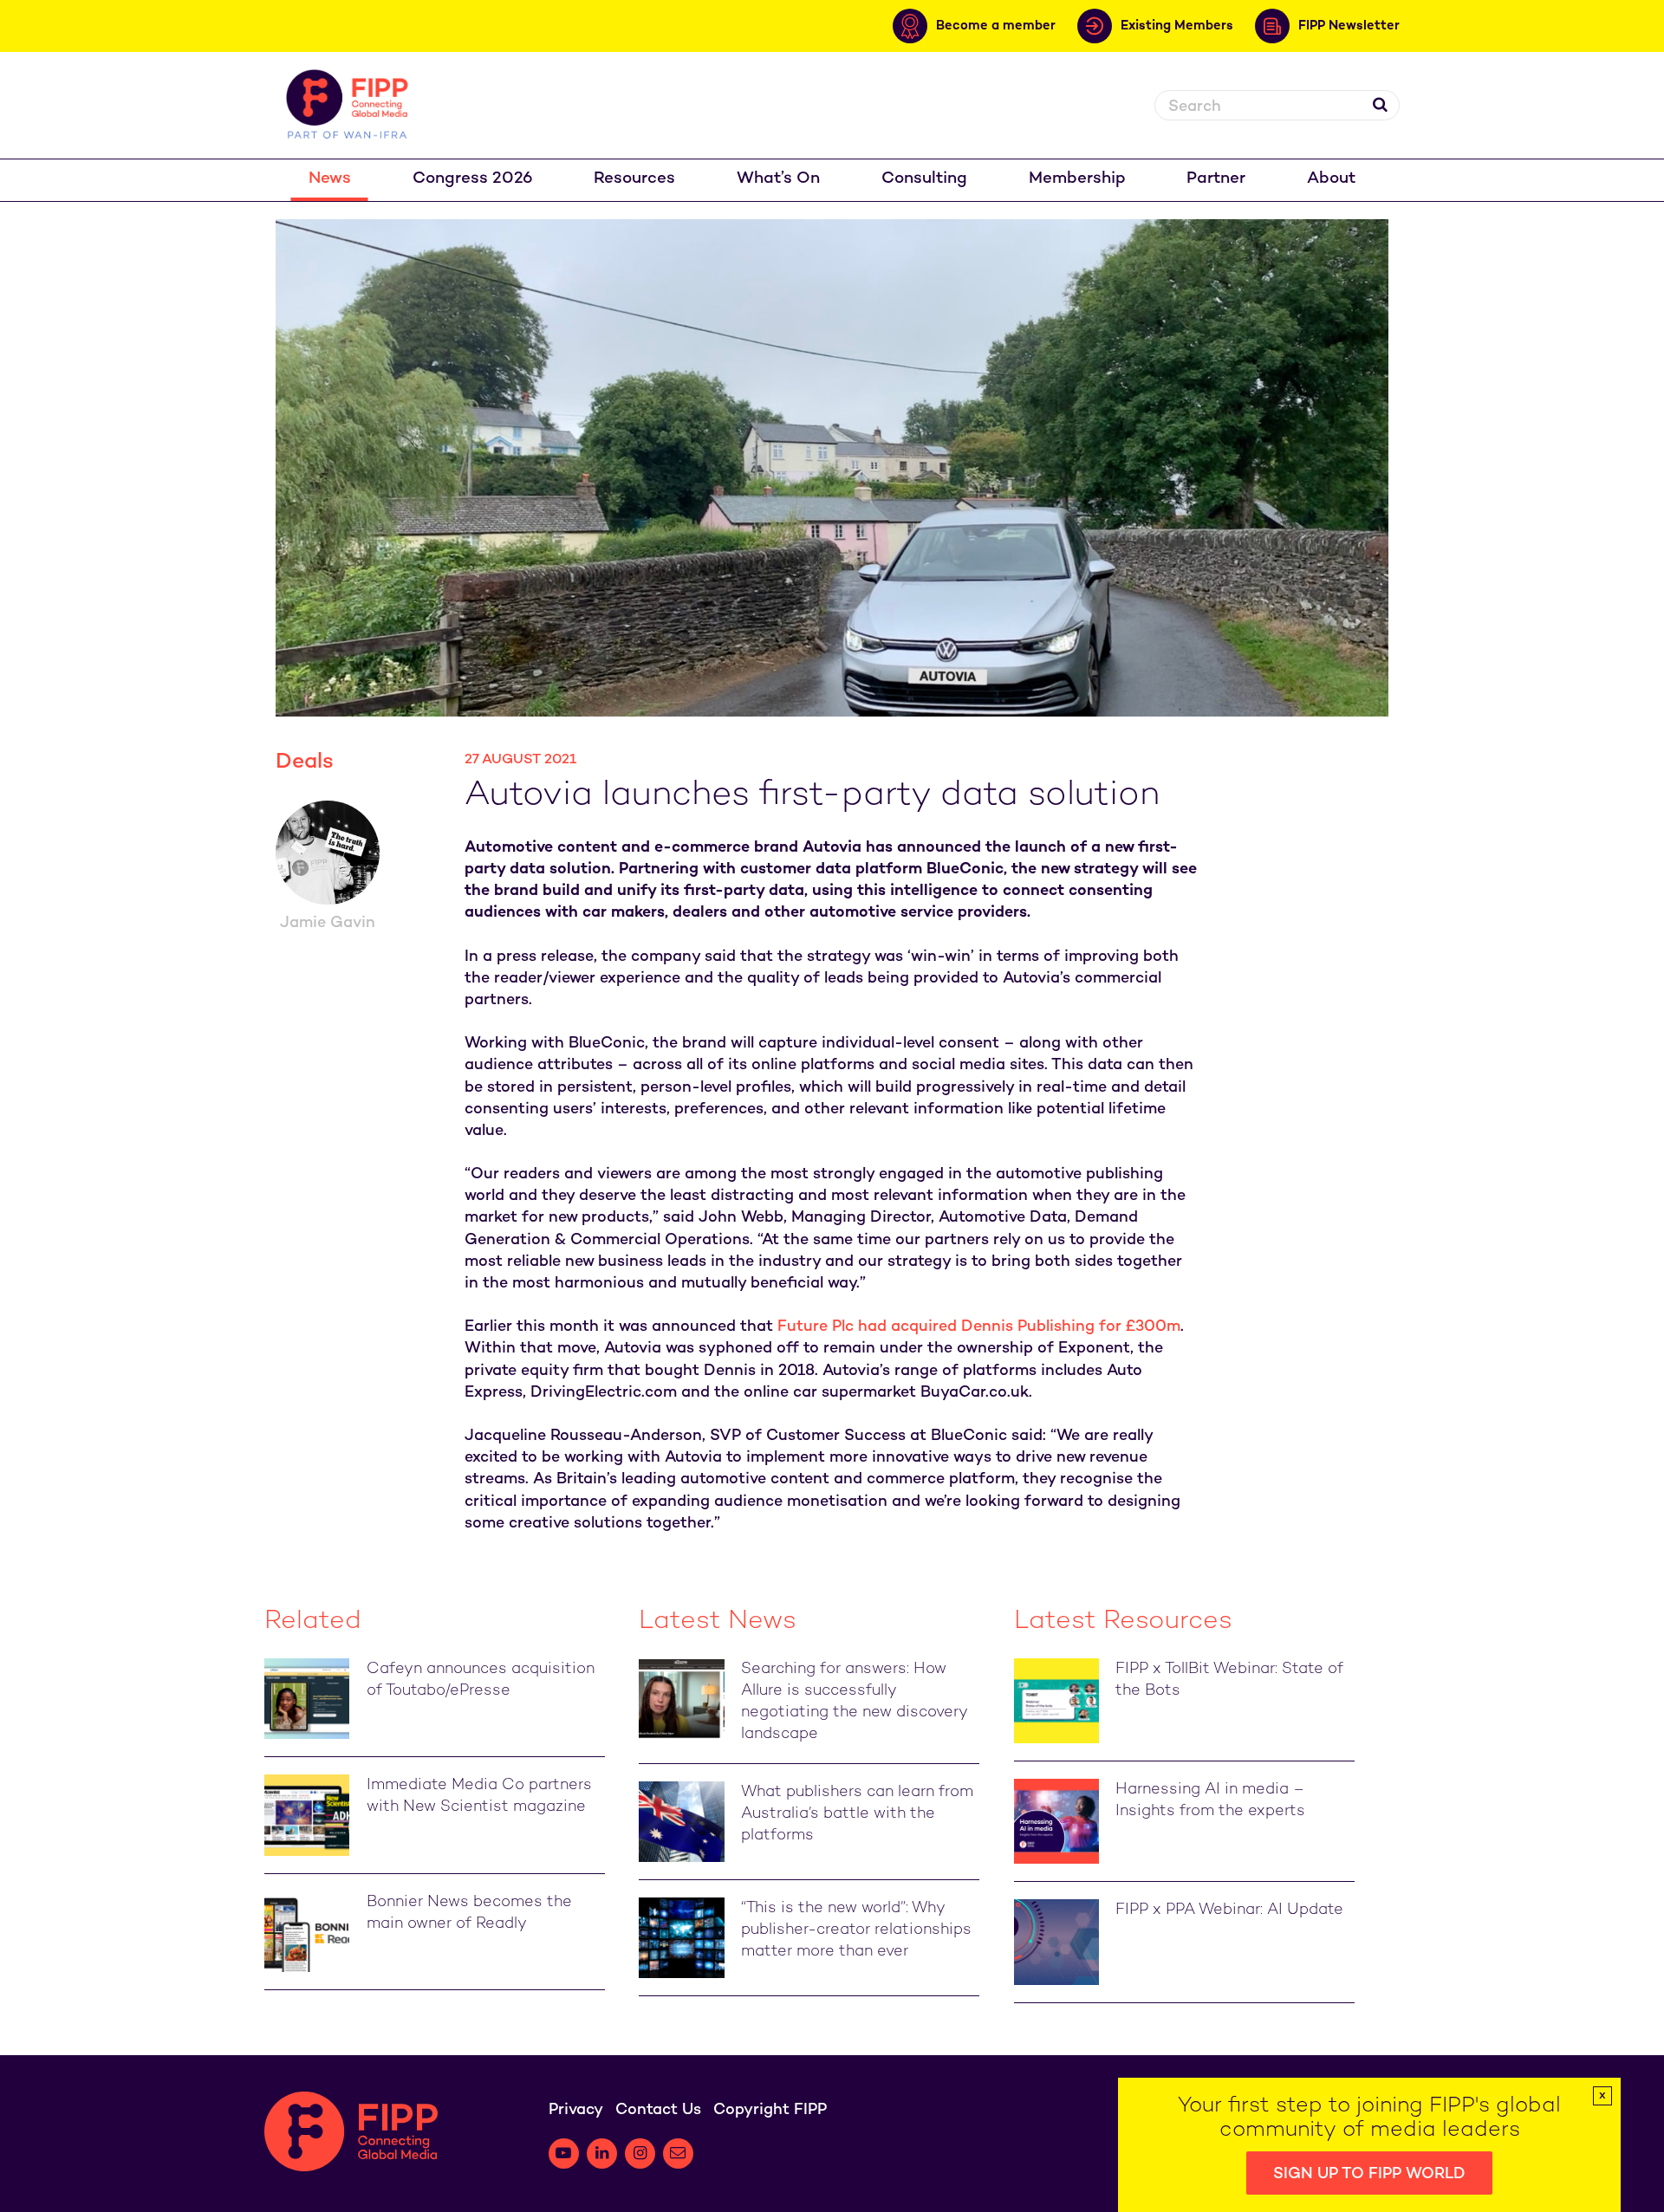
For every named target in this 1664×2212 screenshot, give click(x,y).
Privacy (576, 2110)
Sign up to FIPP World (1369, 2174)
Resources (634, 179)
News (330, 179)
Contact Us (658, 2110)
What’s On (778, 179)
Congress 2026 (473, 179)
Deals (305, 762)
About (1331, 179)
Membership (1077, 179)
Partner (1216, 179)
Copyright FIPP (770, 2110)
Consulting (924, 179)
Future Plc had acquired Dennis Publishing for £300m (979, 1327)
